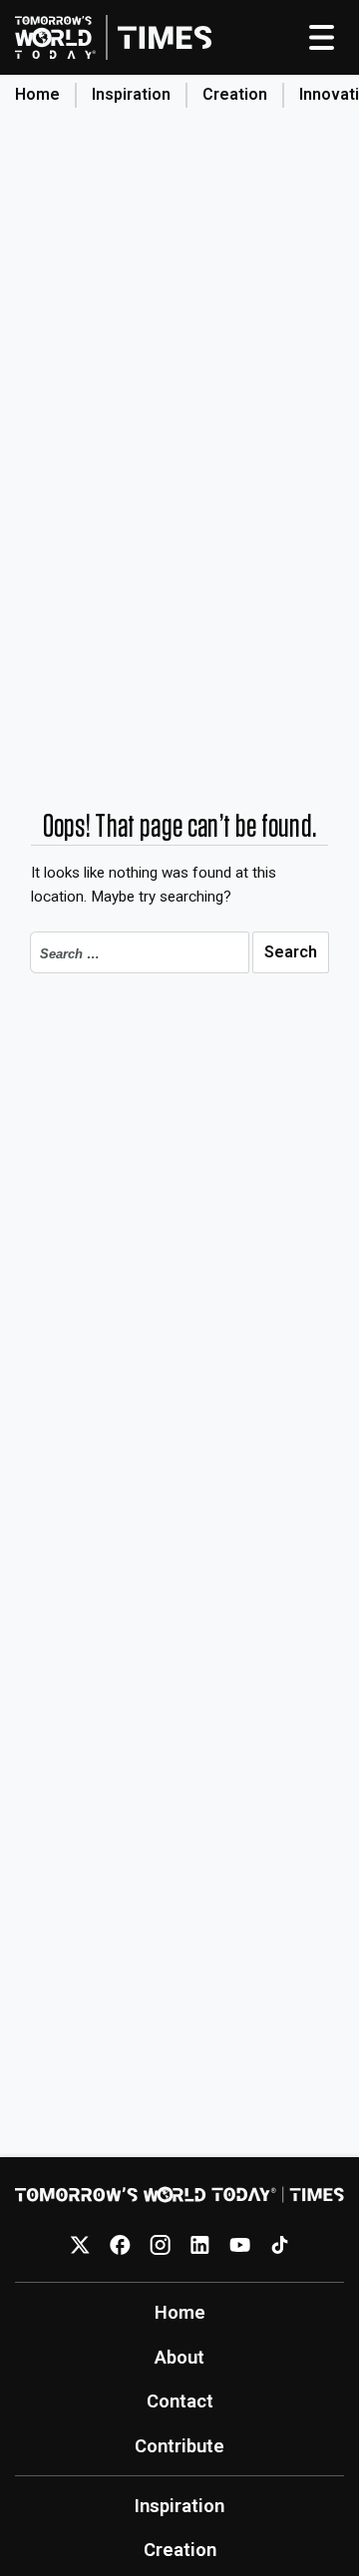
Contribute (179, 2446)
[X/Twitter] (80, 2244)
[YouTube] (240, 2244)
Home (37, 94)
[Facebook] (120, 2244)
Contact (180, 2401)
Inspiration (131, 94)
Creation (235, 94)
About (179, 2357)
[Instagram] (160, 2244)
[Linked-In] (200, 2244)
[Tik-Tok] (280, 2244)
